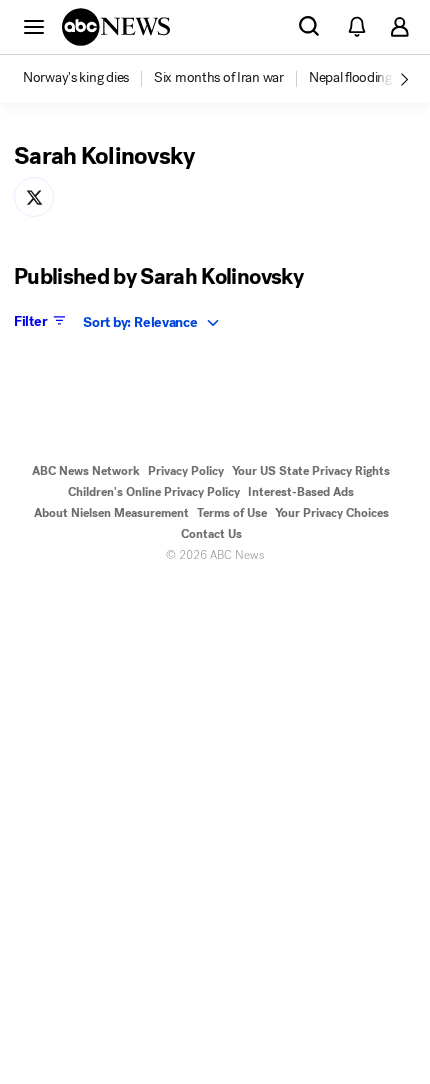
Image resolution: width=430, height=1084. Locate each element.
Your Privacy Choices (332, 513)
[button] (34, 26)
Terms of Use (232, 513)
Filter (30, 321)
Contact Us (211, 534)
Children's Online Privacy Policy (154, 492)
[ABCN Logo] (116, 27)
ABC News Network (86, 471)
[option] (87, 79)
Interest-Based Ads (301, 492)
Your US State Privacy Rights (311, 471)
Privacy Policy (186, 471)
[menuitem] (76, 78)
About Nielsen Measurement (111, 513)
